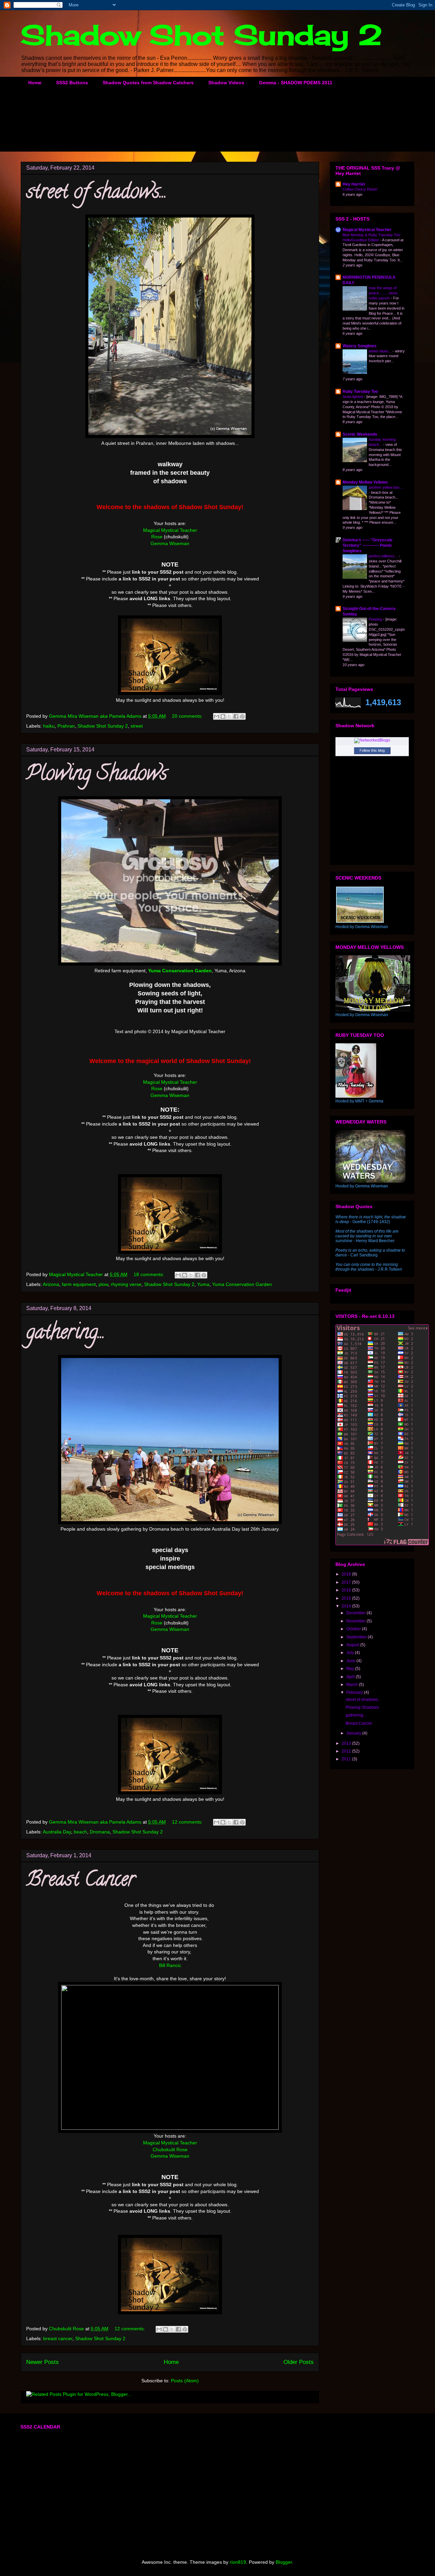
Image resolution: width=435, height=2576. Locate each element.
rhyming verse (126, 1284)
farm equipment (79, 1284)
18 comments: (150, 1274)
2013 (347, 1743)
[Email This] (216, 716)
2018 (347, 1574)
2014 (347, 1606)
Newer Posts (42, 2362)
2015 (347, 1598)
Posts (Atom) (185, 2381)
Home (35, 83)
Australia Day (57, 1832)
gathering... (66, 1334)
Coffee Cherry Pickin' (360, 189)
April (351, 1677)
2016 (347, 1590)
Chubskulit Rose (170, 2149)
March (353, 1685)
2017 (347, 1582)
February (355, 1692)
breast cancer (58, 2338)
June (351, 1661)
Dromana (100, 1832)
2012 (347, 1751)
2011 (347, 1759)
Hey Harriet (354, 184)
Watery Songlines (360, 346)
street (137, 726)
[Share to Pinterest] (242, 716)
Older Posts (299, 2362)
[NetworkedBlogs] (372, 740)
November (356, 1621)
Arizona (51, 1284)
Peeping (376, 619)
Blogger (284, 2562)
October (354, 1629)
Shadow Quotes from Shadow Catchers (148, 83)
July (351, 1653)
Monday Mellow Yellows (365, 482)
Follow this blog (372, 750)
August (353, 1645)
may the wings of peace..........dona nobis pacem (383, 293)
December (356, 1613)
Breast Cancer (81, 1881)
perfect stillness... (384, 556)
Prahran (66, 726)
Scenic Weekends (360, 434)
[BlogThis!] (223, 716)
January (354, 1733)
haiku (49, 726)
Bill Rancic (170, 1965)
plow (103, 1284)
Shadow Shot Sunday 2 (202, 35)
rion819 (238, 2562)
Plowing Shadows (97, 775)
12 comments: (188, 1822)
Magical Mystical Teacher (170, 530)
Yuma (203, 1284)
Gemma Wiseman (170, 543)
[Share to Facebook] (236, 716)
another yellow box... (386, 487)
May (351, 1669)
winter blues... (381, 351)
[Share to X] (229, 716)
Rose (157, 537)
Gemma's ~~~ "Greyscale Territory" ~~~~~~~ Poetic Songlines (368, 545)
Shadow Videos (226, 83)
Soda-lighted (353, 397)
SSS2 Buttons (72, 83)
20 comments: (188, 716)
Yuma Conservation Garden (242, 1284)
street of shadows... (97, 193)
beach (80, 1832)
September (357, 1637)
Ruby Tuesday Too (360, 391)
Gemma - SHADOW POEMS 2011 (296, 83)
